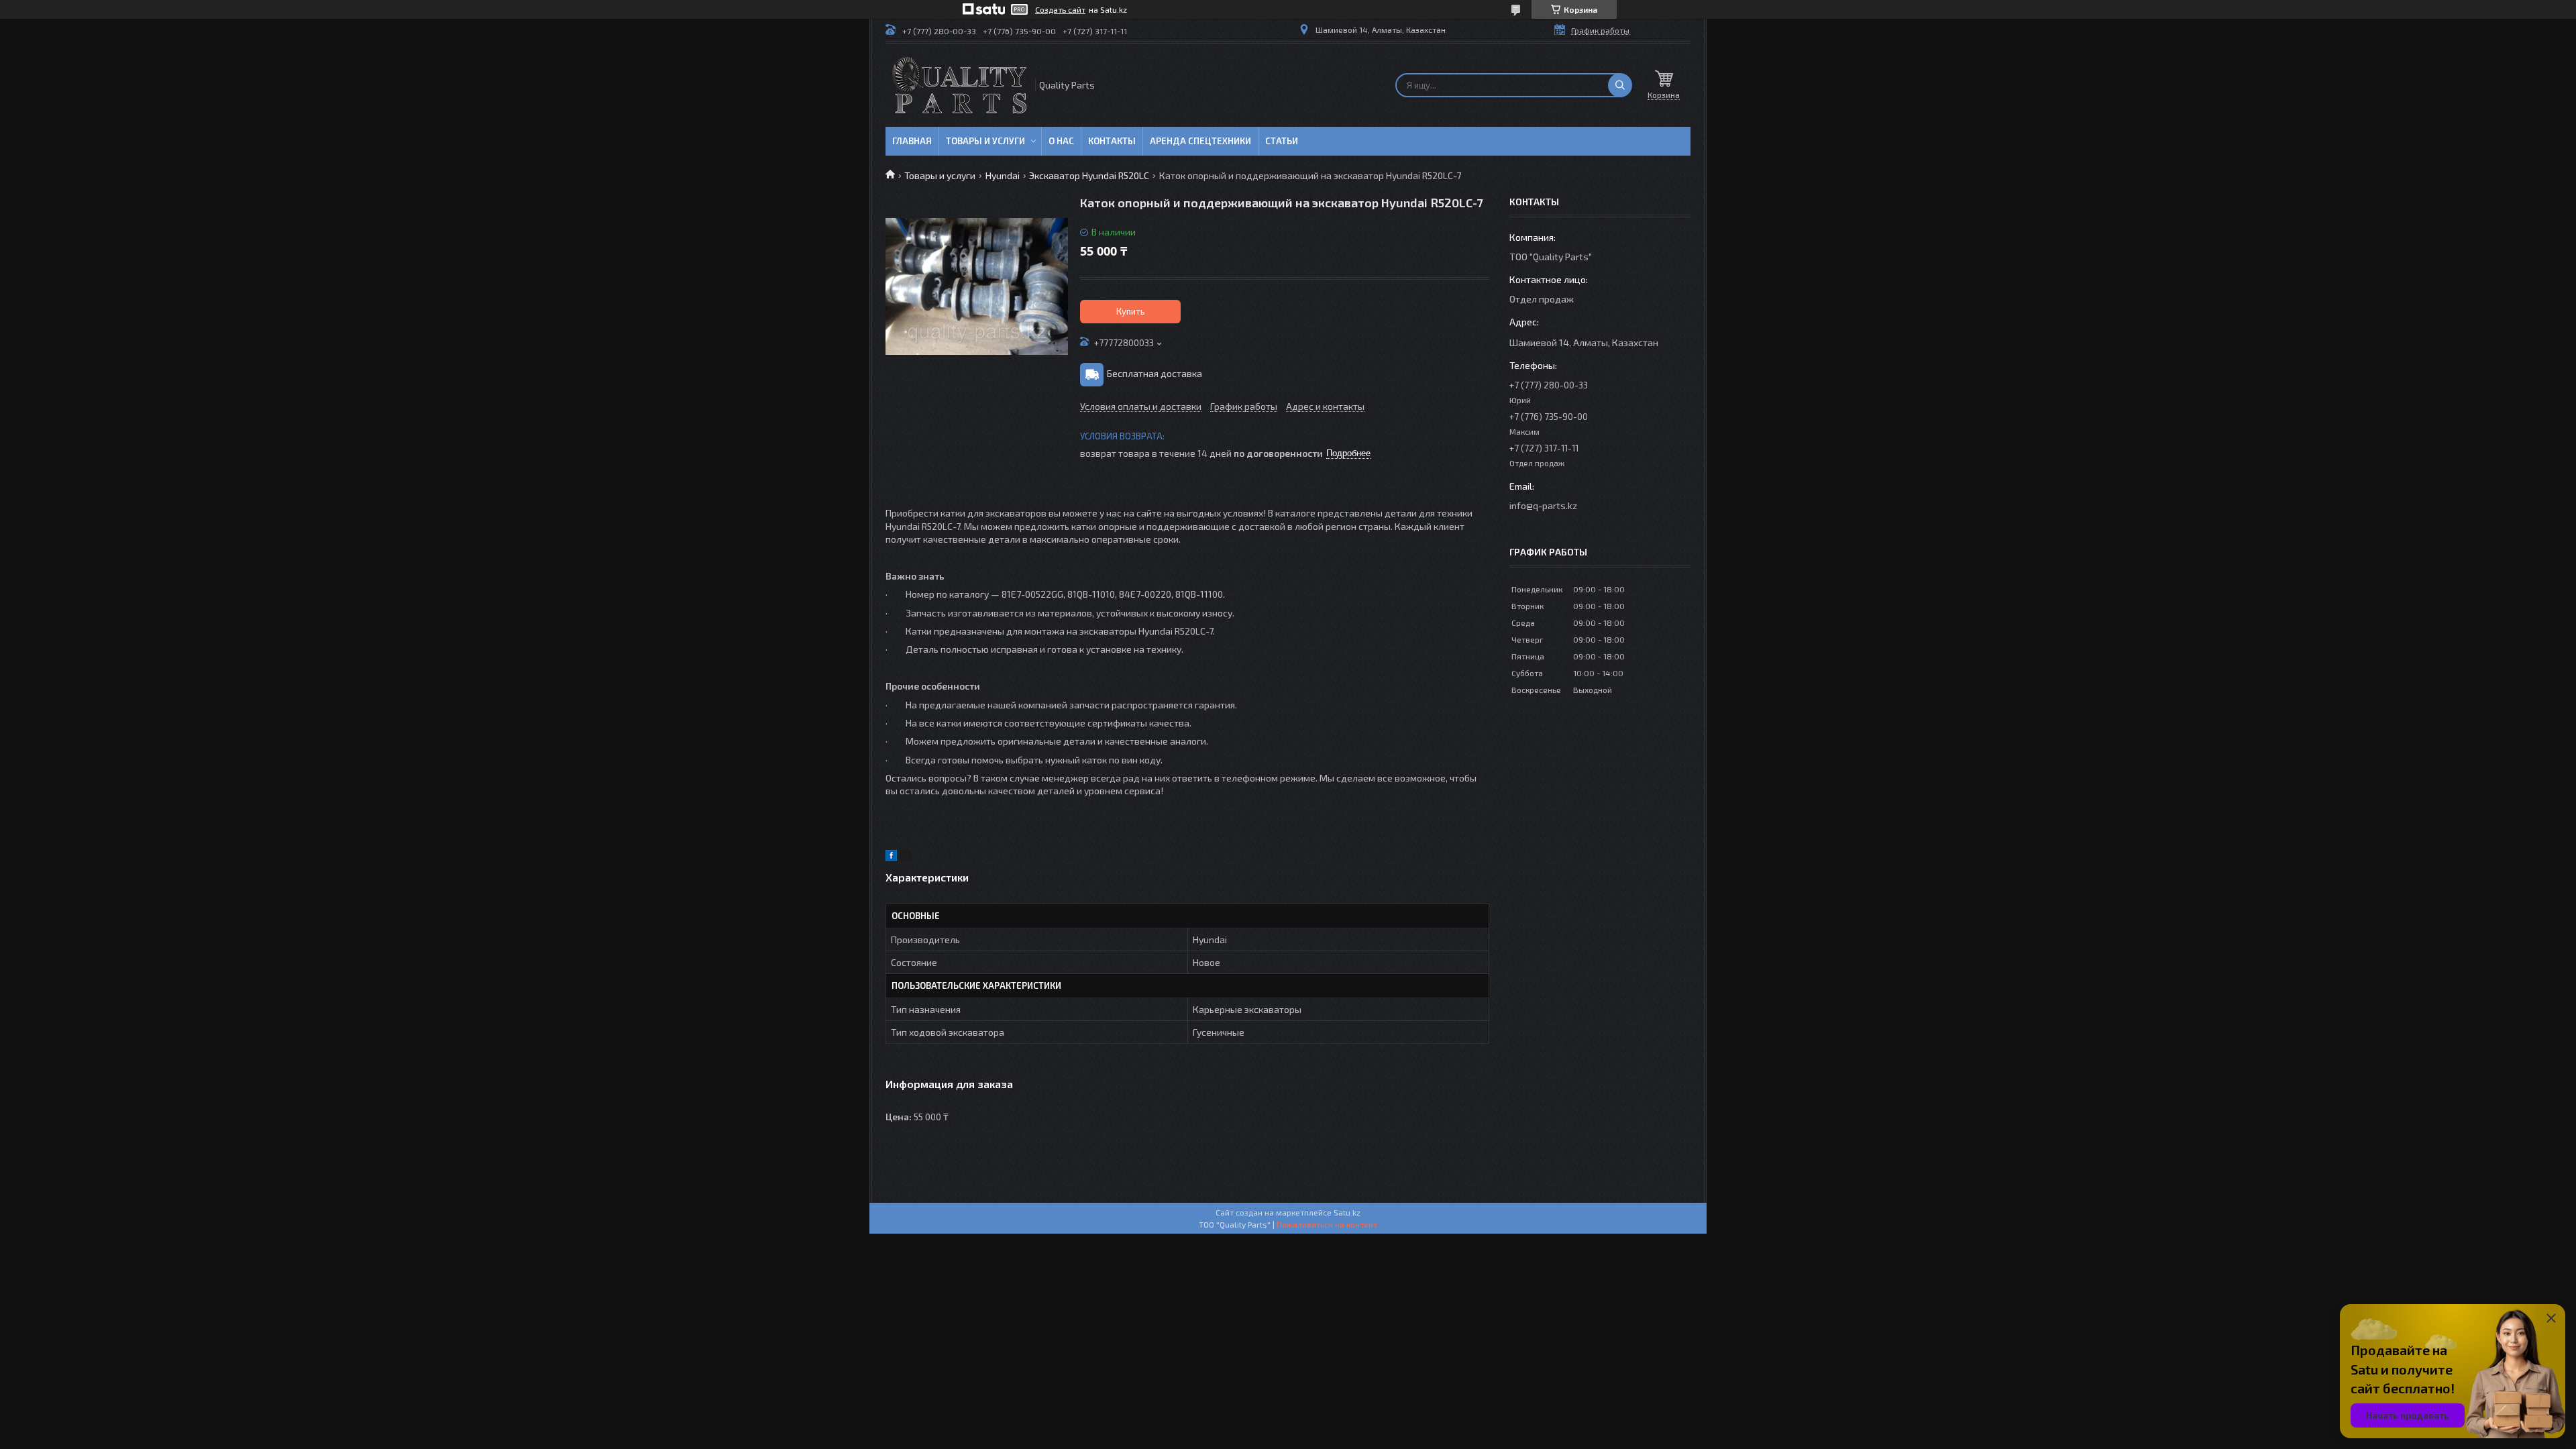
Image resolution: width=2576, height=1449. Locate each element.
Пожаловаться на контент (1327, 1224)
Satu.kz (1347, 1212)
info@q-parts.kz (1543, 505)
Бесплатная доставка (1155, 373)
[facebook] (891, 857)
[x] (906, 857)
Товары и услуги (985, 141)
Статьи (1282, 141)
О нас (1061, 141)
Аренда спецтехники (1200, 141)
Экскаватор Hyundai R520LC (1089, 175)
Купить (1131, 311)
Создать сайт (1060, 9)
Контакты (1112, 141)
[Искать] (1620, 85)
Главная (912, 141)
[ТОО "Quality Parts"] (959, 85)
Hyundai (1003, 175)
